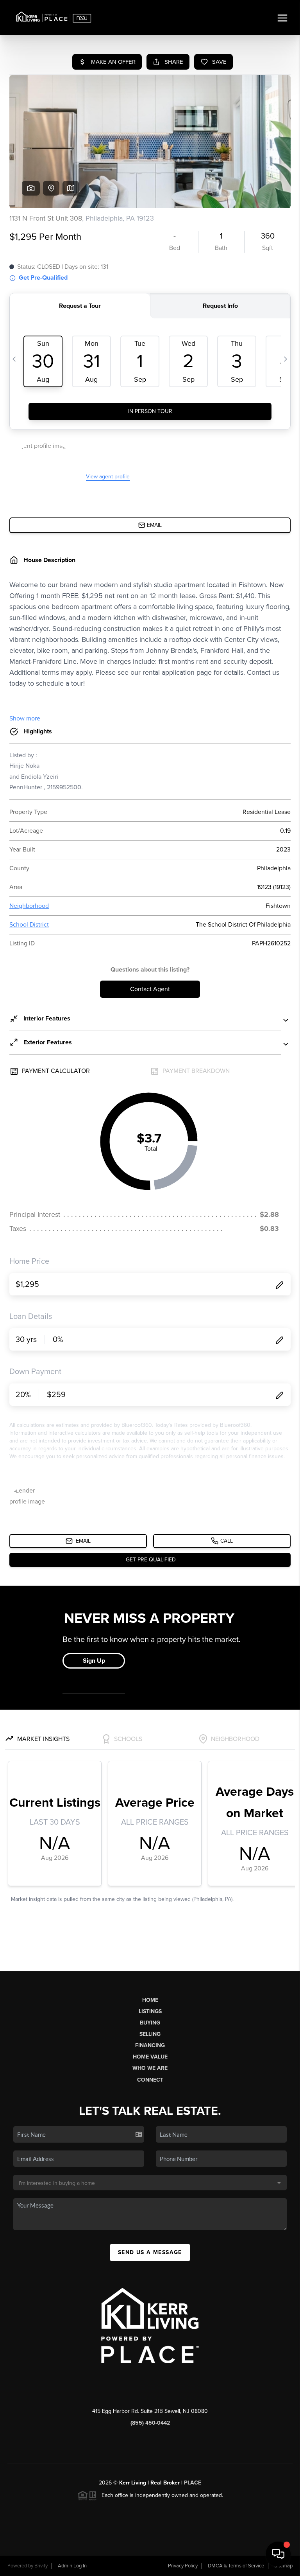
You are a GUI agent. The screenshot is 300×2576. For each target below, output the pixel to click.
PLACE (193, 2483)
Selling (150, 2034)
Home (150, 2000)
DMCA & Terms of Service (236, 2566)
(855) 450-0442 (150, 2423)
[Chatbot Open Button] (278, 2554)
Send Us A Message (150, 2252)
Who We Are (150, 2068)
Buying (150, 2023)
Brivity (41, 2566)
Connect (150, 2080)
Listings (150, 2011)
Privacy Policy (183, 2566)
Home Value (150, 2057)
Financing (150, 2045)
